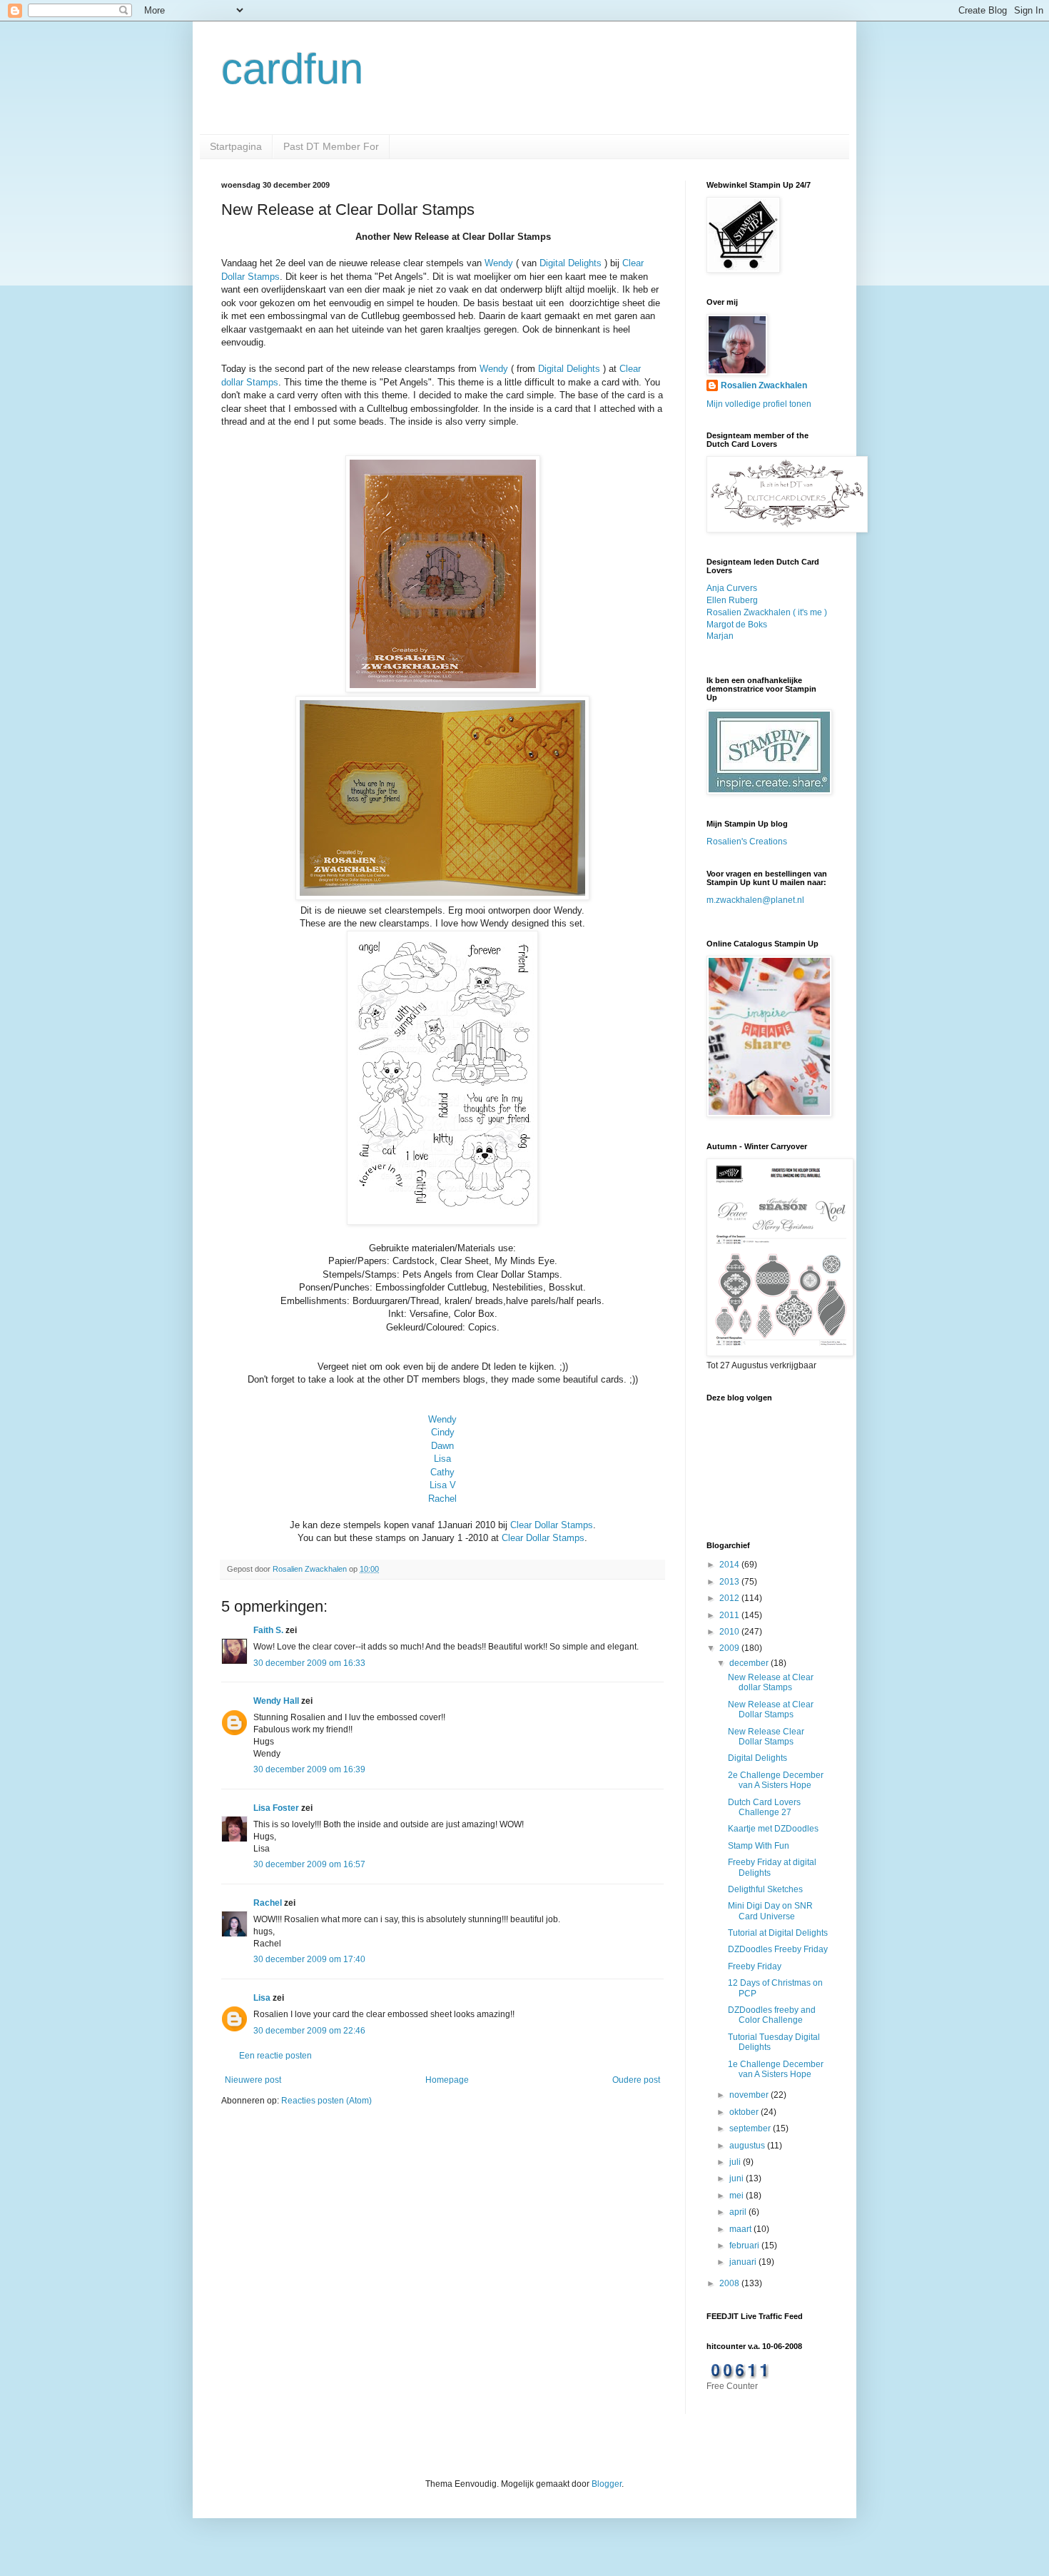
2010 (730, 1632)
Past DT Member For (331, 146)
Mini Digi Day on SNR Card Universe (770, 1911)
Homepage (447, 2080)
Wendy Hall (276, 1701)
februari (745, 2246)
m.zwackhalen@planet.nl (755, 900)
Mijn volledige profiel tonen (759, 404)
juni (738, 2178)
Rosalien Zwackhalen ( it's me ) (767, 612)
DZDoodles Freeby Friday (778, 1949)
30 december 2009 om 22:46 (309, 2031)
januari (744, 2262)
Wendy (499, 263)
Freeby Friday (755, 1966)
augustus (748, 2146)
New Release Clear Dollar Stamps (766, 1737)
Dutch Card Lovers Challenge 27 (764, 1807)
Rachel (442, 1499)
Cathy (442, 1472)
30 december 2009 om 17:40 (309, 1959)
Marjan (720, 636)
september (751, 2128)
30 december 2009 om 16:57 (309, 1864)
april (739, 2212)
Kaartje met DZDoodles (773, 1829)
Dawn (442, 1446)
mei (738, 2196)
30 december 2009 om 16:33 (309, 1663)
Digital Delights (571, 263)
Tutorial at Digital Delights (778, 1933)
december (750, 1663)
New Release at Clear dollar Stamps (771, 1682)
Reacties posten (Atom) (326, 2101)
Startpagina (236, 146)
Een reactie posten (275, 2056)
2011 (730, 1615)
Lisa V (443, 1485)
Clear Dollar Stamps (552, 1525)
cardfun (292, 69)
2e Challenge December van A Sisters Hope (776, 1780)
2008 (730, 2283)
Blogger (607, 2484)
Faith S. (268, 1630)
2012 (730, 1598)
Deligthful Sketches (765, 1889)
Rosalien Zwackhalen (764, 385)
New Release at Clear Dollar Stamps (771, 1709)
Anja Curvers (732, 588)
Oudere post (636, 2080)
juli (736, 2162)
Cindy (443, 1432)
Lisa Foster (276, 1808)
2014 (730, 1565)
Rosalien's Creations (747, 842)
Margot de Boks (737, 625)
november (750, 2095)
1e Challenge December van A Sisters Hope (776, 2069)
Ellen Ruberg (732, 600)
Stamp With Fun (759, 1846)
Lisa (442, 1459)
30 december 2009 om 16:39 (309, 1769)
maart (741, 2229)
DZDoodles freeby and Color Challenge (772, 2015)
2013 (730, 1582)
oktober (745, 2112)
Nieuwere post (253, 2080)
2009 (730, 1648)
